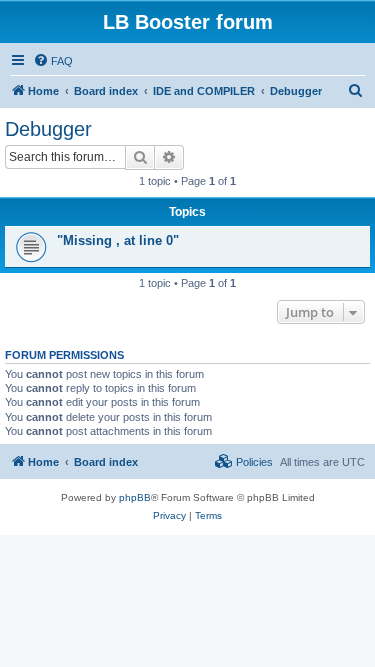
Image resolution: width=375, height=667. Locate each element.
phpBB (135, 497)
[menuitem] (53, 61)
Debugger (48, 129)
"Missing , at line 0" (118, 240)
